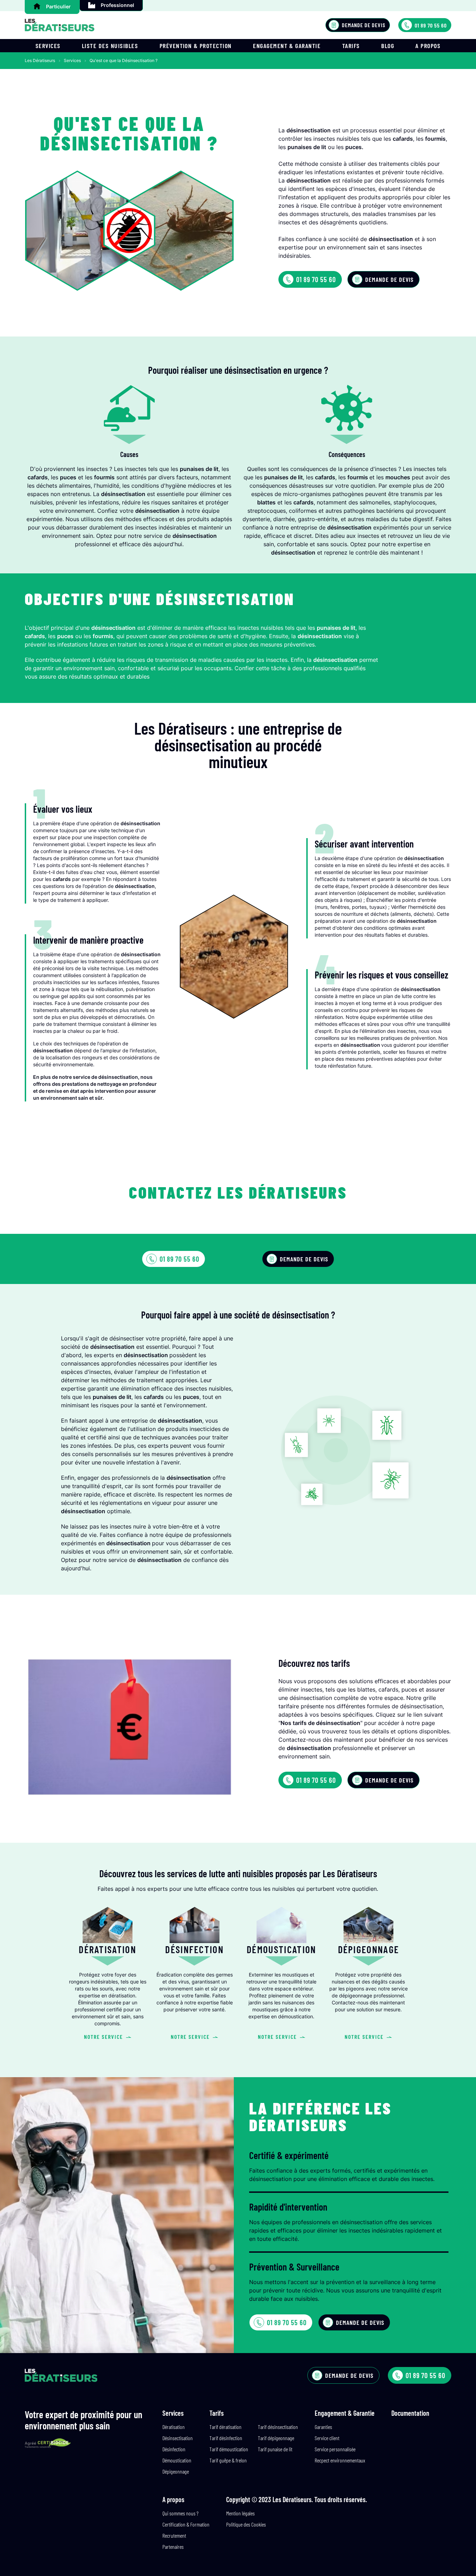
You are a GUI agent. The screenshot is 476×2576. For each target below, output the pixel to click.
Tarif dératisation (225, 2427)
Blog (388, 46)
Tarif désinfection (226, 2438)
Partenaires (173, 2547)
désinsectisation (309, 1748)
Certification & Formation (186, 2524)
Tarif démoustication (229, 2449)
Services (48, 46)
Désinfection (174, 2449)
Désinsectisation (178, 2438)
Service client (327, 2438)
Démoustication (177, 2460)
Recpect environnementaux (340, 2460)
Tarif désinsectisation (278, 2427)
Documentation (410, 2413)
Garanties (323, 2427)
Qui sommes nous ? (181, 2513)
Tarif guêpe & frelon (228, 2460)
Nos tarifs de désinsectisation (320, 1723)
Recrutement (174, 2535)
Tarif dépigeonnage (276, 2438)
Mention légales (240, 2513)
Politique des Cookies (246, 2524)
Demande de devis (364, 25)
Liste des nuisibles (110, 46)
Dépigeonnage (176, 2471)
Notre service (103, 2037)
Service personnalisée (335, 2449)
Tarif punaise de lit (275, 2449)
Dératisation (174, 2427)
